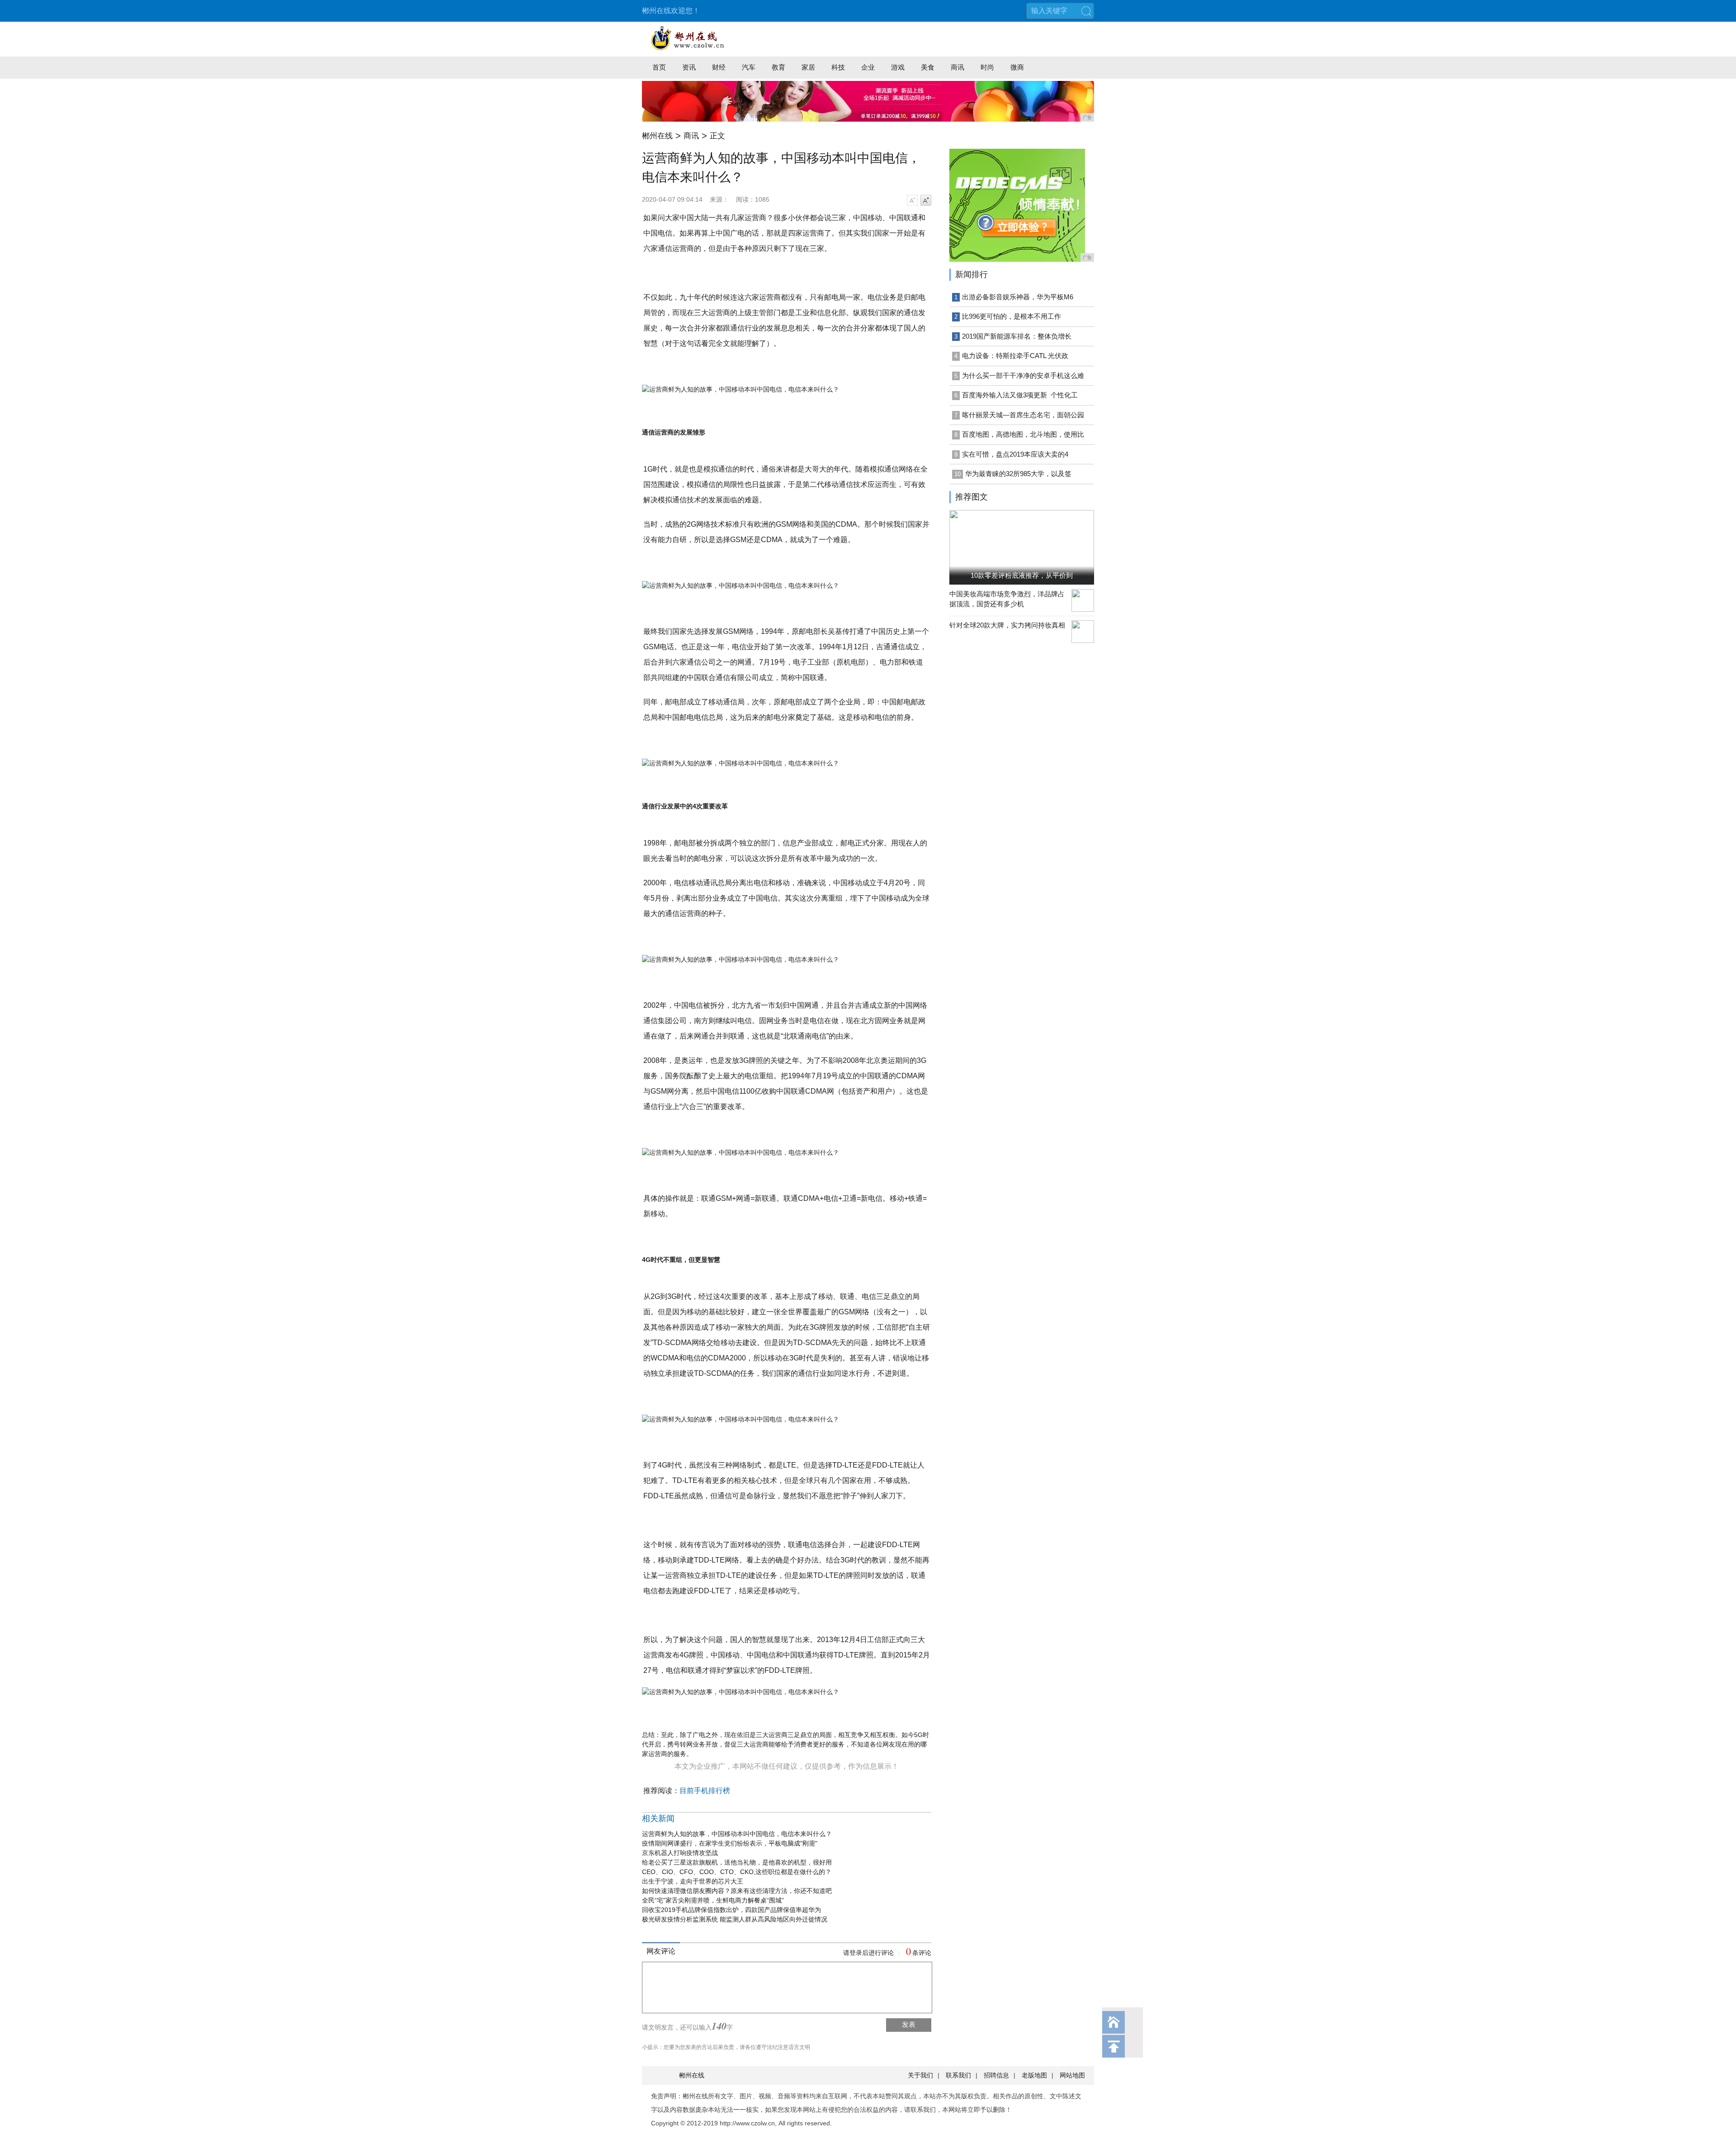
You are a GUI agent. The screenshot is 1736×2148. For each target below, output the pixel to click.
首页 (659, 67)
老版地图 (1034, 2075)
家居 (808, 67)
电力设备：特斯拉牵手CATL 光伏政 (1015, 356)
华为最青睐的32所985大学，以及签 (1018, 474)
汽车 (749, 67)
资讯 (689, 67)
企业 (868, 67)
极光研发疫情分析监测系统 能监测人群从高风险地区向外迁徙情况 (735, 1919)
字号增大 (926, 200)
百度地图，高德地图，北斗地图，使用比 (1023, 434)
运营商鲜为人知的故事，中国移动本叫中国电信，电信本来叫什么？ (737, 1834)
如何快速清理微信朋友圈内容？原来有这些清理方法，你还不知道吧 (737, 1891)
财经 (719, 67)
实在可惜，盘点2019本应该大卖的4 (1015, 454)
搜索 (1086, 11)
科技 (838, 67)
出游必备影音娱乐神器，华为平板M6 (1018, 297)
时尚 (987, 67)
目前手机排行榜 (705, 1791)
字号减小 (912, 200)
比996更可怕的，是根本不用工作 (1012, 316)
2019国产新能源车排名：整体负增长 (1017, 336)
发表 (909, 2024)
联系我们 (958, 2075)
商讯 (958, 67)
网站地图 (1072, 2075)
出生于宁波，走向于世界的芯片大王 (693, 1881)
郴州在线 (657, 136)
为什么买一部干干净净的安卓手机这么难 (1023, 375)
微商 (1017, 67)
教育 (778, 67)
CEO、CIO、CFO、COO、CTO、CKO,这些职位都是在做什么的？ (737, 1872)
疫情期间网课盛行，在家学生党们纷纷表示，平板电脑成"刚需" (730, 1843)
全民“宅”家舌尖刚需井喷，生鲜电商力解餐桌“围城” (713, 1900)
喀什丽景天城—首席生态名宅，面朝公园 (1023, 415)
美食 (928, 67)
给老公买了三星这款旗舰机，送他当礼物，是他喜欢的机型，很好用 (737, 1862)
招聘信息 (996, 2075)
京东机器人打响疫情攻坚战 (680, 1853)
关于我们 (920, 2075)
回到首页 (1113, 2022)
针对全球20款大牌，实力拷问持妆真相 (1007, 625)
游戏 (898, 67)
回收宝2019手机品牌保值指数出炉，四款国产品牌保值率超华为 (731, 1910)
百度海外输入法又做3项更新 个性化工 (1020, 395)
